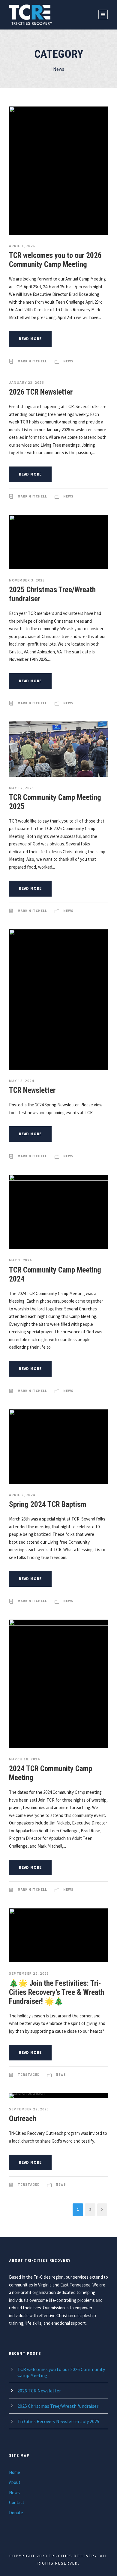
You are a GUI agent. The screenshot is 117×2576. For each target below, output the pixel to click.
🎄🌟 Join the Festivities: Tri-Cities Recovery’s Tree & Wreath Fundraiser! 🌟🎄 (57, 1992)
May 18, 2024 (21, 1081)
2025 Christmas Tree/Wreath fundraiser (58, 2406)
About (15, 2482)
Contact (17, 2502)
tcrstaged (29, 2075)
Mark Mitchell (32, 361)
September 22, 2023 (29, 1973)
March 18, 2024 (24, 1759)
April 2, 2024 (22, 1495)
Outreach (23, 2119)
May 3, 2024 (20, 1260)
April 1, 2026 (22, 246)
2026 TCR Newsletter (41, 392)
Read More (30, 339)
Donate (16, 2513)
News (68, 361)
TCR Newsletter (32, 1090)
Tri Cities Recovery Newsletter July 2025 (58, 2421)
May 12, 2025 (21, 788)
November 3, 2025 (27, 580)
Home (15, 2472)
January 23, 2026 (26, 382)
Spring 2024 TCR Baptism (48, 1504)
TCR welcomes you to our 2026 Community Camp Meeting (55, 260)
